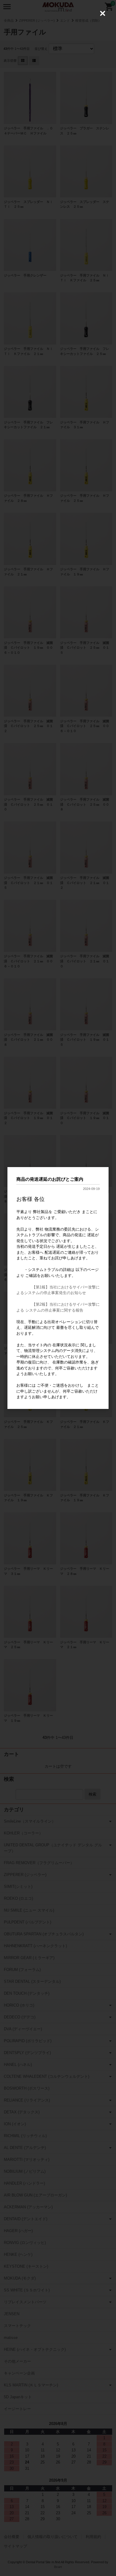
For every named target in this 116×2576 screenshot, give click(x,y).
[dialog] (58, 1288)
